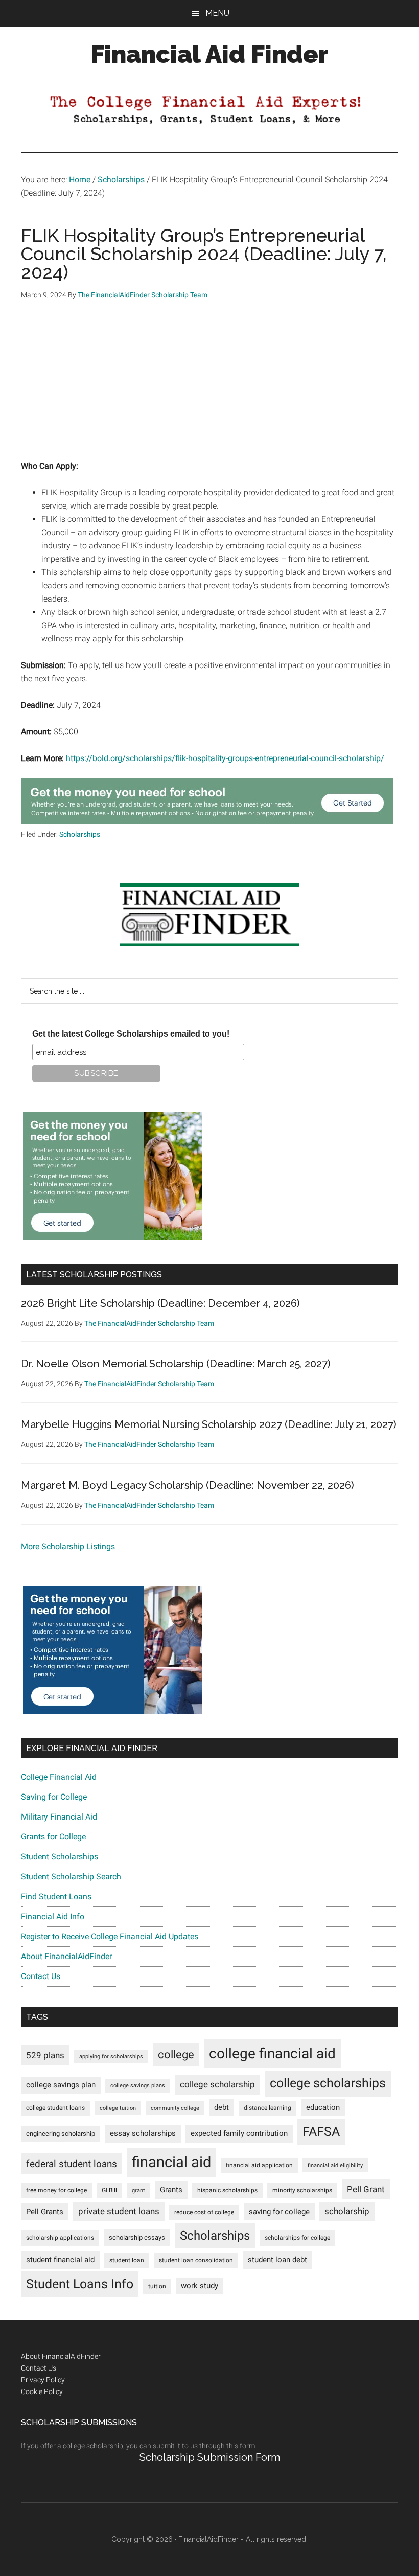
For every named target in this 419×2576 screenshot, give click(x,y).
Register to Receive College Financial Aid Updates (110, 1936)
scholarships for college (297, 2238)
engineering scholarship (61, 2134)
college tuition (118, 2108)
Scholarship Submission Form (210, 2457)
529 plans (45, 2055)
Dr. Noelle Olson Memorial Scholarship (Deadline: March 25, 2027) (176, 1364)
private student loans (119, 2211)
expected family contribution (239, 2134)
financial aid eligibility (335, 2165)
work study (200, 2286)
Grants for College (53, 1837)
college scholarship (217, 2084)
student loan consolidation (196, 2260)
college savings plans (138, 2086)
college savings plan (61, 2085)
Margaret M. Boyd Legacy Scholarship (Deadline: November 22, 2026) (188, 1485)
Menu (217, 13)
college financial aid (272, 2053)
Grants (171, 2190)
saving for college (279, 2212)
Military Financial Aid (59, 1817)
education (323, 2108)
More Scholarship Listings (68, 1546)
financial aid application (259, 2165)
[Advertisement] (209, 388)
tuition (157, 2286)
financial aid (171, 2162)
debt (222, 2108)
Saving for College (54, 1797)
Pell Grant (366, 2189)
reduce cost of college (204, 2212)
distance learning (267, 2108)
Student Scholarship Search (71, 1877)
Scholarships (80, 834)
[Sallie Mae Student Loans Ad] (207, 822)
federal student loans (72, 2164)
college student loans (55, 2108)
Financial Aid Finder (209, 54)
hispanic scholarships (227, 2190)
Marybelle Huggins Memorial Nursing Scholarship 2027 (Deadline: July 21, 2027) (209, 1424)
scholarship (347, 2211)
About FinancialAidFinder (66, 1956)
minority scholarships (302, 2190)
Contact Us (41, 1976)
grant (138, 2190)
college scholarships (328, 2083)
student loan (127, 2260)
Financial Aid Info (53, 1916)
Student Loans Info (80, 2284)
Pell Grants (45, 2212)
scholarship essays (137, 2237)
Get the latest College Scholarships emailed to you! (131, 1034)
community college (175, 2108)
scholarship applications (60, 2238)
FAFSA (321, 2131)
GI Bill (109, 2190)
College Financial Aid (59, 1777)
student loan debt (277, 2260)
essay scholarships (143, 2134)
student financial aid (60, 2260)
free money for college (56, 2190)
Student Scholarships (60, 1857)
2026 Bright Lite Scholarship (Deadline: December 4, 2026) (160, 1303)
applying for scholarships (111, 2056)
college (176, 2054)
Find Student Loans (56, 1896)
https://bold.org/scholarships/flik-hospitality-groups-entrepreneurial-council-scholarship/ (225, 758)
